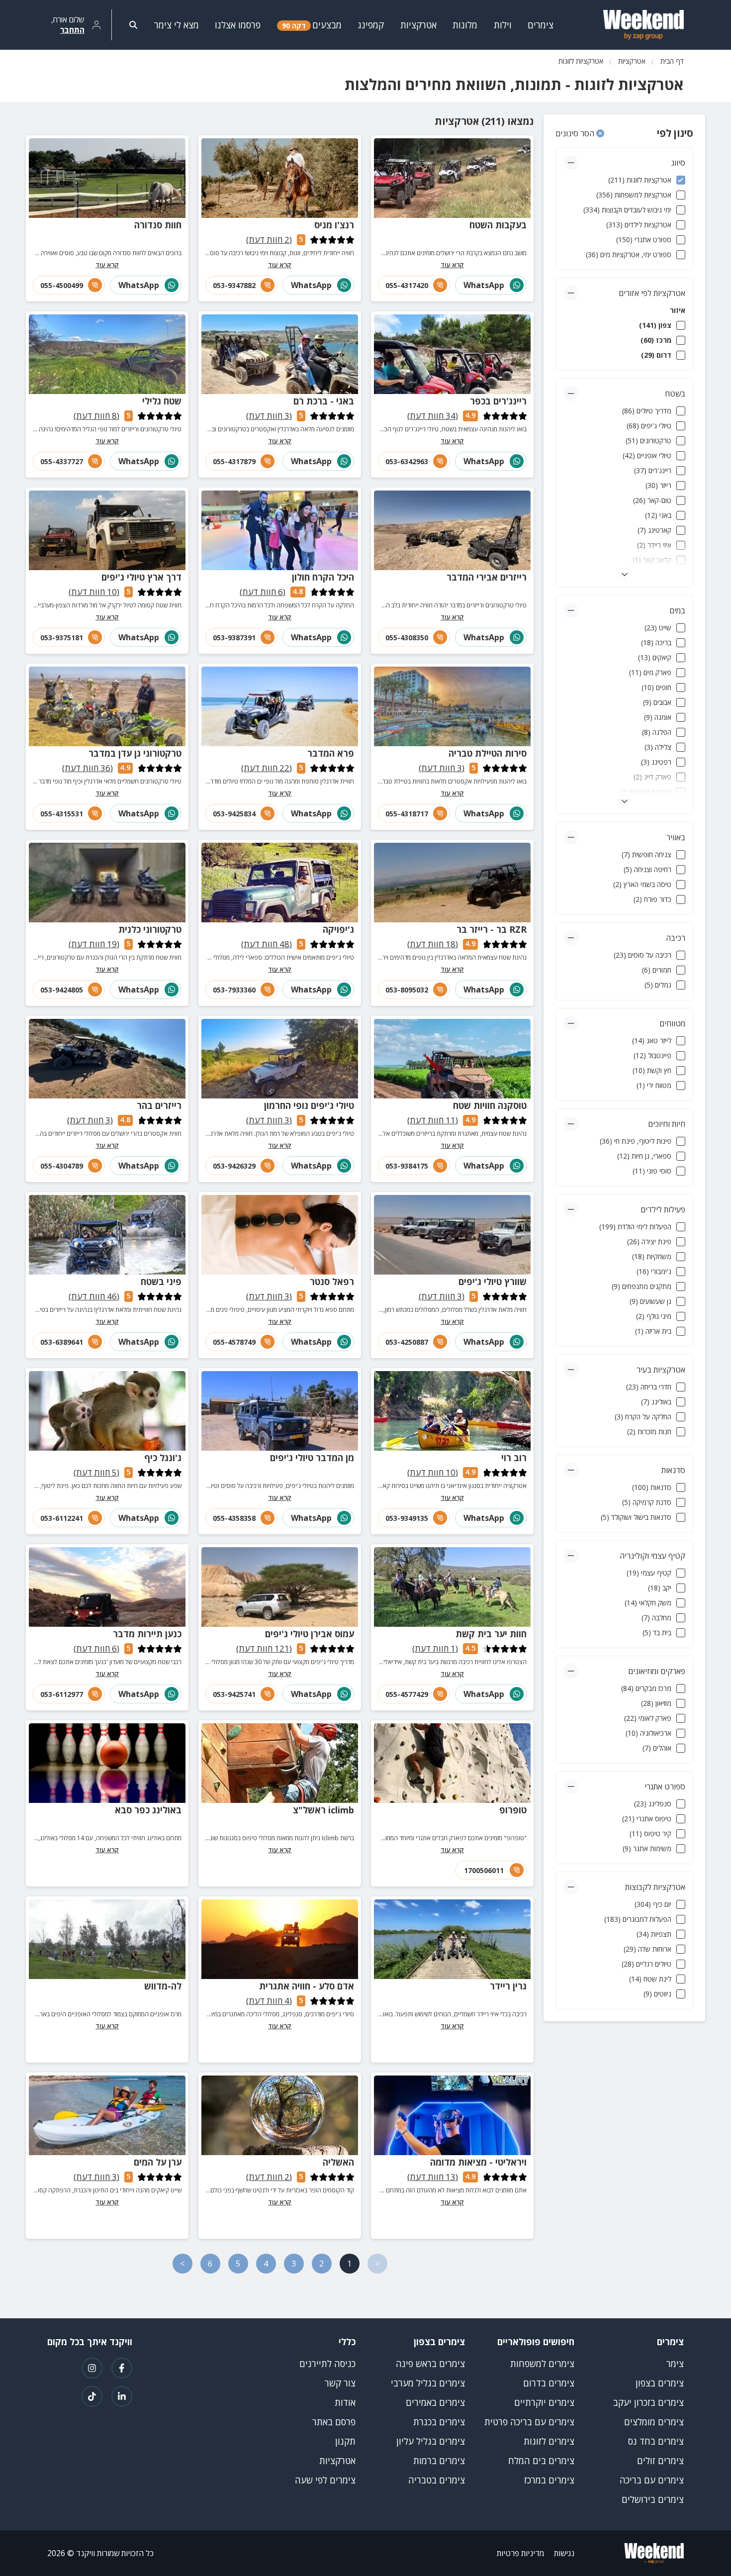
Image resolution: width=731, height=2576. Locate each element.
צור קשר (340, 2383)
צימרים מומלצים (654, 2422)
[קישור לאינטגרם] (92, 2368)
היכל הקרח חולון (323, 577)
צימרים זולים (660, 2461)
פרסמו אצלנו (238, 25)
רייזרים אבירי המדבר (487, 577)
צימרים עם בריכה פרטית (529, 2422)
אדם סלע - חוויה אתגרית (307, 1986)
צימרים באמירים (435, 2402)
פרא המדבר (331, 753)
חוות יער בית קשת (491, 1634)
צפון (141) (655, 325)
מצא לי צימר (177, 25)
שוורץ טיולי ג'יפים (493, 1282)
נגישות (564, 2553)
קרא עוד (452, 265)
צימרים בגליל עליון (431, 2441)
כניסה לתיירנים (327, 2364)
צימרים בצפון (660, 2383)
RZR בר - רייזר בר (492, 929)
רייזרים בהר (159, 1105)
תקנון (345, 2441)
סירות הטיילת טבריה (488, 753)
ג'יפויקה (338, 929)
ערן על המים (158, 2162)
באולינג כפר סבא (148, 1810)
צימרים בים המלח (541, 2461)
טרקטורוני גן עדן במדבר (135, 753)
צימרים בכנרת (439, 2422)
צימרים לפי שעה (325, 2480)
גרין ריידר (508, 1986)
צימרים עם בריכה (652, 2480)
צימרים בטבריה (437, 2480)
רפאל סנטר (332, 1282)
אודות (345, 2402)
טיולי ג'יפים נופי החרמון (309, 1105)
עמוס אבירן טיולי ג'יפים (310, 1634)
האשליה (338, 2162)
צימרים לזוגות (549, 2441)
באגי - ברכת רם (324, 401)
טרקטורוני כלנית (150, 929)
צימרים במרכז (549, 2480)
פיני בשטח (161, 1282)
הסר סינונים (576, 133)
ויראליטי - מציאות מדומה (478, 2162)
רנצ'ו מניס (334, 225)
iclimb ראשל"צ (323, 1810)
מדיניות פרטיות (520, 2553)
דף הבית (672, 61)
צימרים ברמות (439, 2461)
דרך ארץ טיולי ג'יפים (141, 577)
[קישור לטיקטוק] (92, 2396)
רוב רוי (514, 1458)
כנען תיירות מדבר (147, 1634)
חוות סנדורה (158, 225)
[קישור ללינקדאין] (122, 2396)
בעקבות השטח (498, 225)
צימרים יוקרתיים (544, 2402)
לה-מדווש (163, 1986)
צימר (675, 2364)
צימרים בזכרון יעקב (648, 2402)
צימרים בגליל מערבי (428, 2383)
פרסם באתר (334, 2422)
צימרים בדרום (549, 2383)
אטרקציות (632, 61)
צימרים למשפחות (542, 2364)
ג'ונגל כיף (163, 1458)
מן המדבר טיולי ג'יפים (312, 1458)
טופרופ (513, 1810)
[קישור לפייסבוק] (122, 2368)
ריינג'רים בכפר (498, 401)
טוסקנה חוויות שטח (490, 1105)
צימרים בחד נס (656, 2441)
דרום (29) (656, 355)
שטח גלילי (162, 401)
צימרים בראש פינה (430, 2364)
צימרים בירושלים (653, 2499)
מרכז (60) (656, 340)
